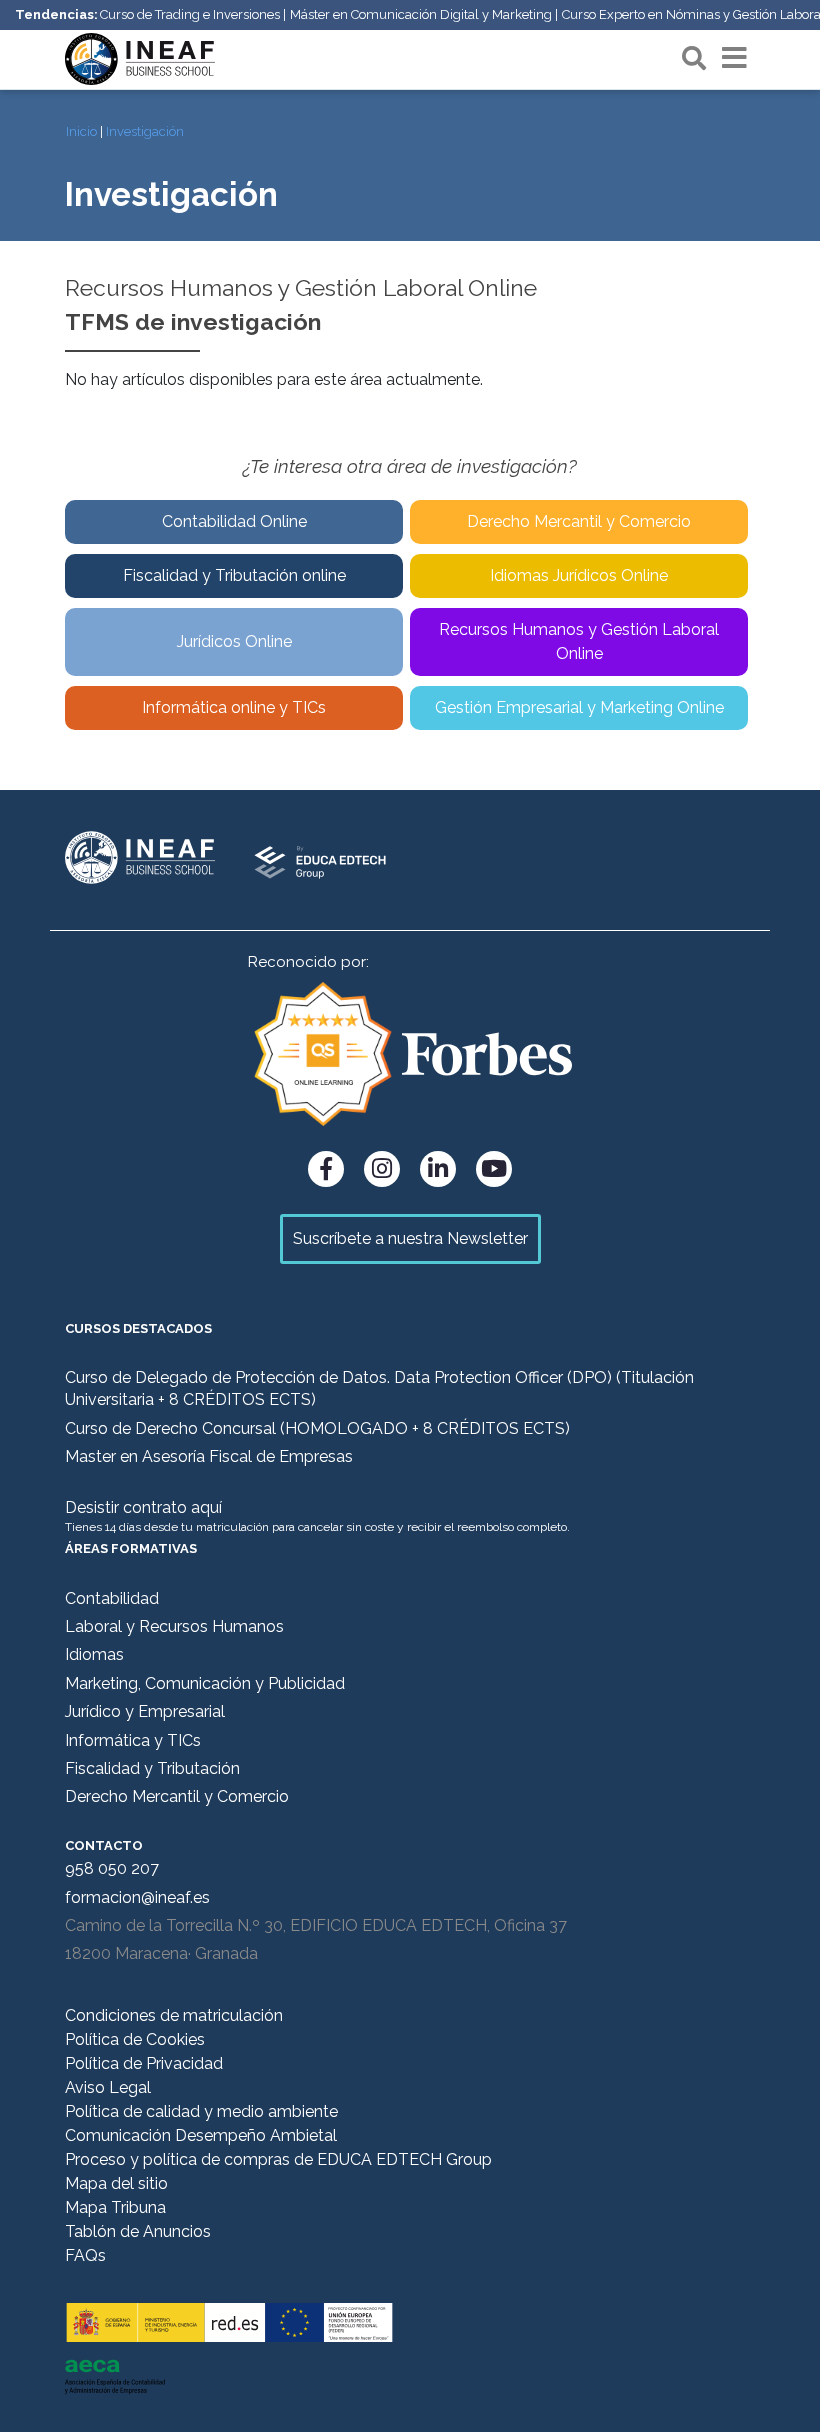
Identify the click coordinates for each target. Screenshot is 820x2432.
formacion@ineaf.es (137, 1897)
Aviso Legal (108, 2087)
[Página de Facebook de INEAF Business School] (326, 1169)
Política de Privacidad (144, 2063)
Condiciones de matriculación (174, 2015)
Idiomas (94, 1654)
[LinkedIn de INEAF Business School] (438, 1169)
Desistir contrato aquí (143, 1507)
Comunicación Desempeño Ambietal (201, 2135)
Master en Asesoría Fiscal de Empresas (209, 1456)
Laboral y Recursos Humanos (174, 1626)
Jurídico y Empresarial (145, 1711)
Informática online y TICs (234, 707)
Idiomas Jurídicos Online (579, 575)
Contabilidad (112, 1598)
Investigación (145, 131)
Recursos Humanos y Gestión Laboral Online (579, 641)
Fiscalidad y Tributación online (234, 575)
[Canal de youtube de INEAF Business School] (494, 1169)
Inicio (81, 131)
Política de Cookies (135, 2039)
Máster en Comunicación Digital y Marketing (421, 14)
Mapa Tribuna (115, 2207)
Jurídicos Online (234, 641)
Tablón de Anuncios (138, 2231)
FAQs (85, 2255)
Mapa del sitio (116, 2183)
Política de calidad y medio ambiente (201, 2111)
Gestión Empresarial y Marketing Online (579, 707)
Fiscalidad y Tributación (152, 1768)
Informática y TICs (133, 1740)
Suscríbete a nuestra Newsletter (410, 1238)
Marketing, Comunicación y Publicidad (205, 1683)
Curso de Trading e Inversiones (190, 14)
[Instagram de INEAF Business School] (382, 1169)
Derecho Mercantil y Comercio (579, 521)
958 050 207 (112, 1868)
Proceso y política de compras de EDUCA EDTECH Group (278, 2159)
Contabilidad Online (234, 521)
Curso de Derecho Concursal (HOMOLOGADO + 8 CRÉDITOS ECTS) (317, 1428)
